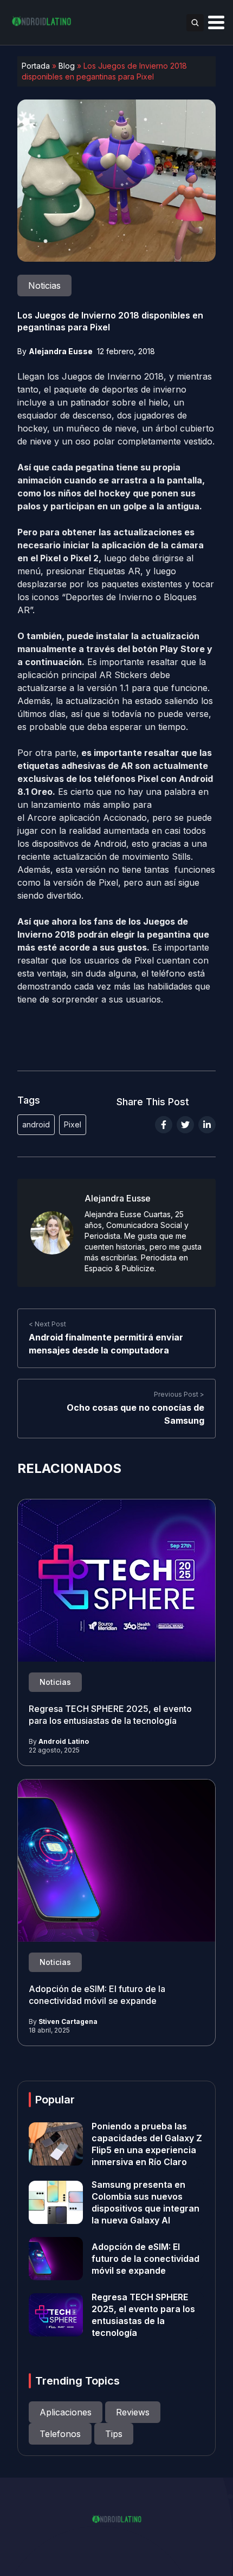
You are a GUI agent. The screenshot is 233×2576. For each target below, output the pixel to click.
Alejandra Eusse (61, 351)
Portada (36, 66)
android (36, 1124)
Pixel (73, 1124)
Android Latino (64, 1741)
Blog (67, 66)
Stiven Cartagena (68, 2021)
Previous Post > (179, 1394)
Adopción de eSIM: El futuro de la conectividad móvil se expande (145, 2259)
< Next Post (47, 1324)
